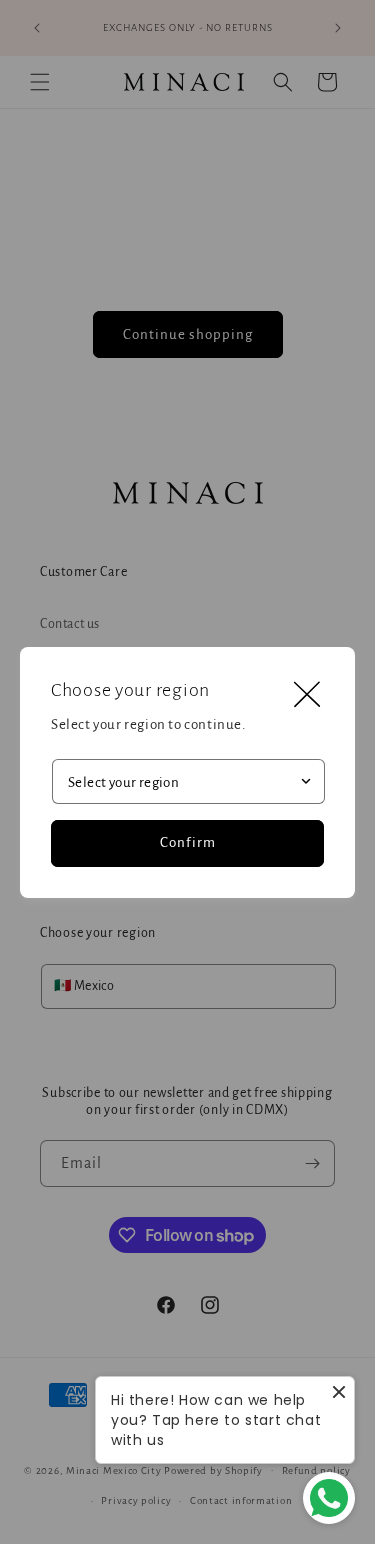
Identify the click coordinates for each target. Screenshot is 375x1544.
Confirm (188, 842)
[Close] (307, 695)
